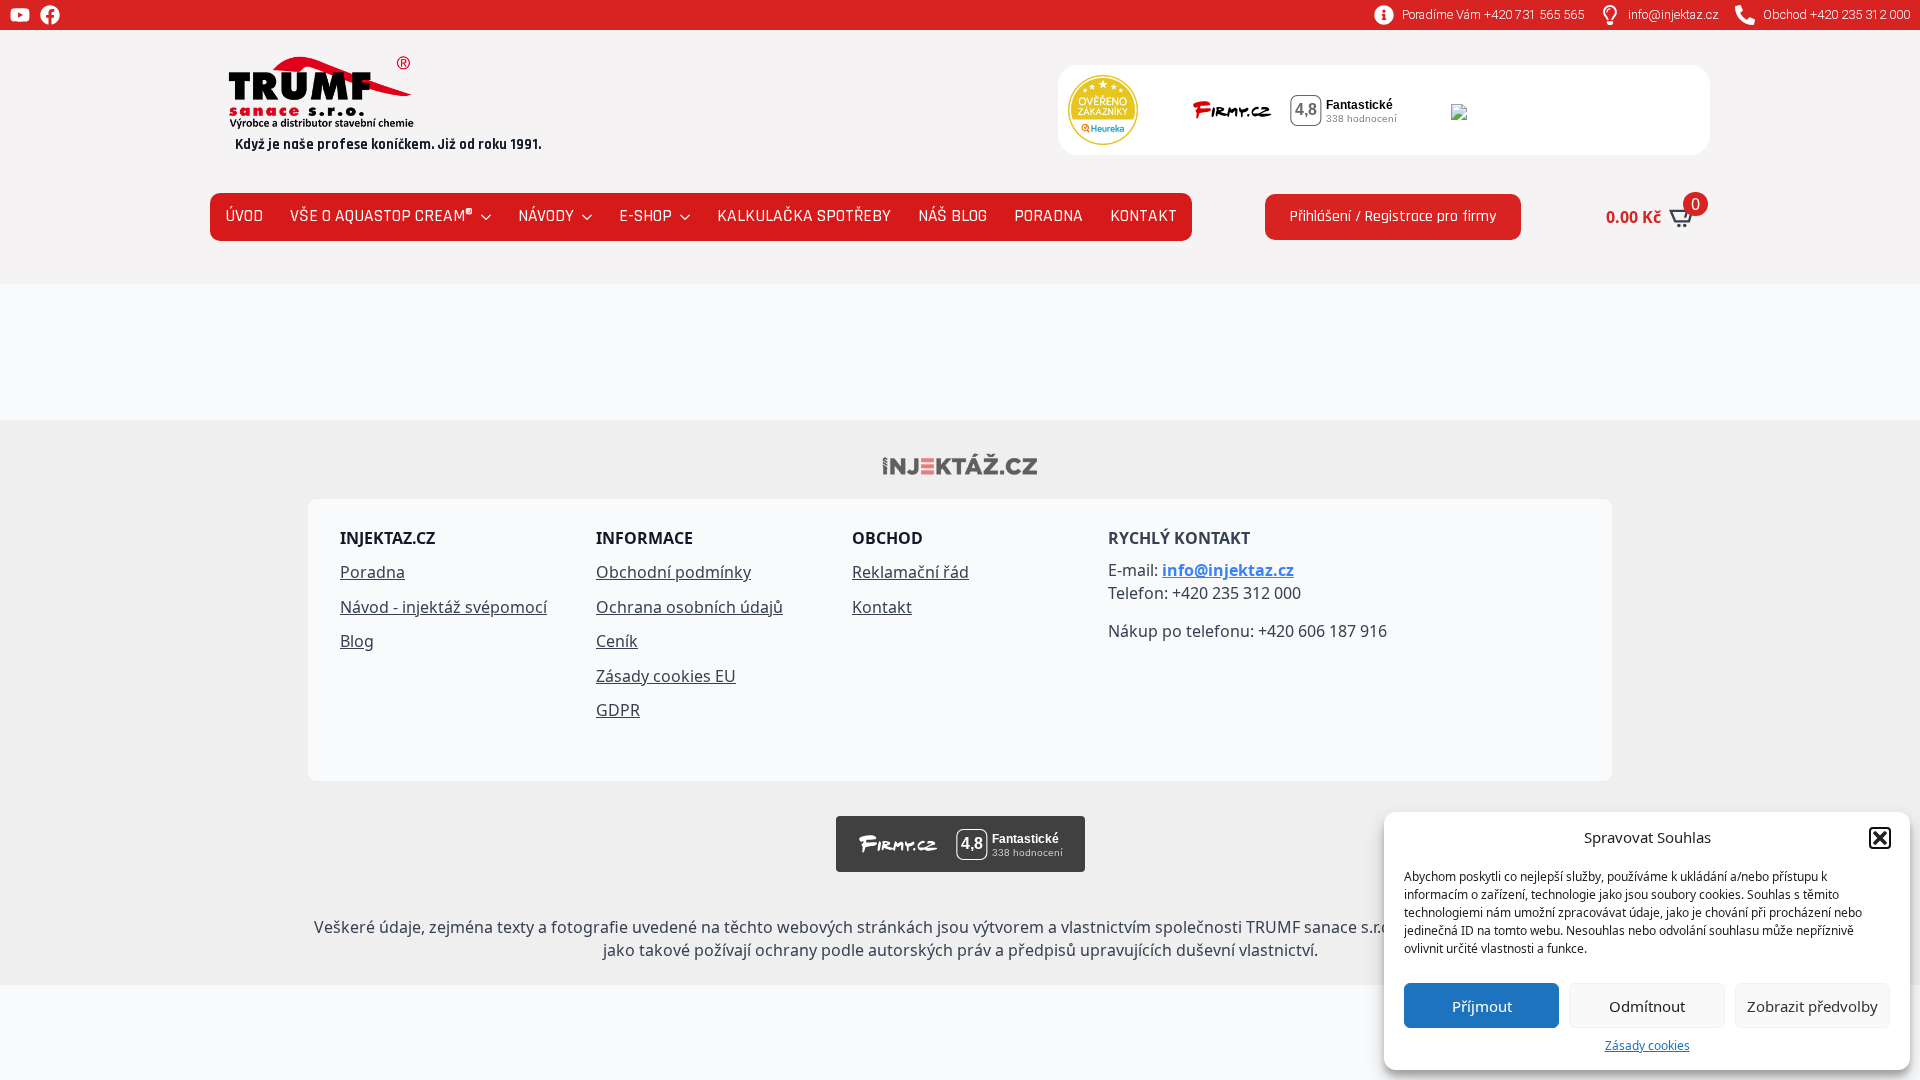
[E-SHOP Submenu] (683, 217)
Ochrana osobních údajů (689, 607)
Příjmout (1482, 1006)
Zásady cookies (1647, 1046)
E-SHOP (645, 216)
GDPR (618, 710)
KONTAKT (1143, 216)
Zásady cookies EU (666, 676)
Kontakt (882, 607)
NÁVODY (546, 216)
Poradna (372, 572)
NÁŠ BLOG (952, 216)
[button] (1880, 838)
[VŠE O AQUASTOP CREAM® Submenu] (484, 217)
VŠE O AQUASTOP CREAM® (381, 216)
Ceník (617, 641)
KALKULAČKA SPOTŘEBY (804, 216)
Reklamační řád (910, 572)
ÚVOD (244, 216)
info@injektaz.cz (1228, 570)
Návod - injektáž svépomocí (443, 607)
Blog (357, 641)
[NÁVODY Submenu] (585, 217)
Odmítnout (1647, 1006)
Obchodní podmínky (673, 572)
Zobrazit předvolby (1812, 1006)
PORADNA (1048, 216)
